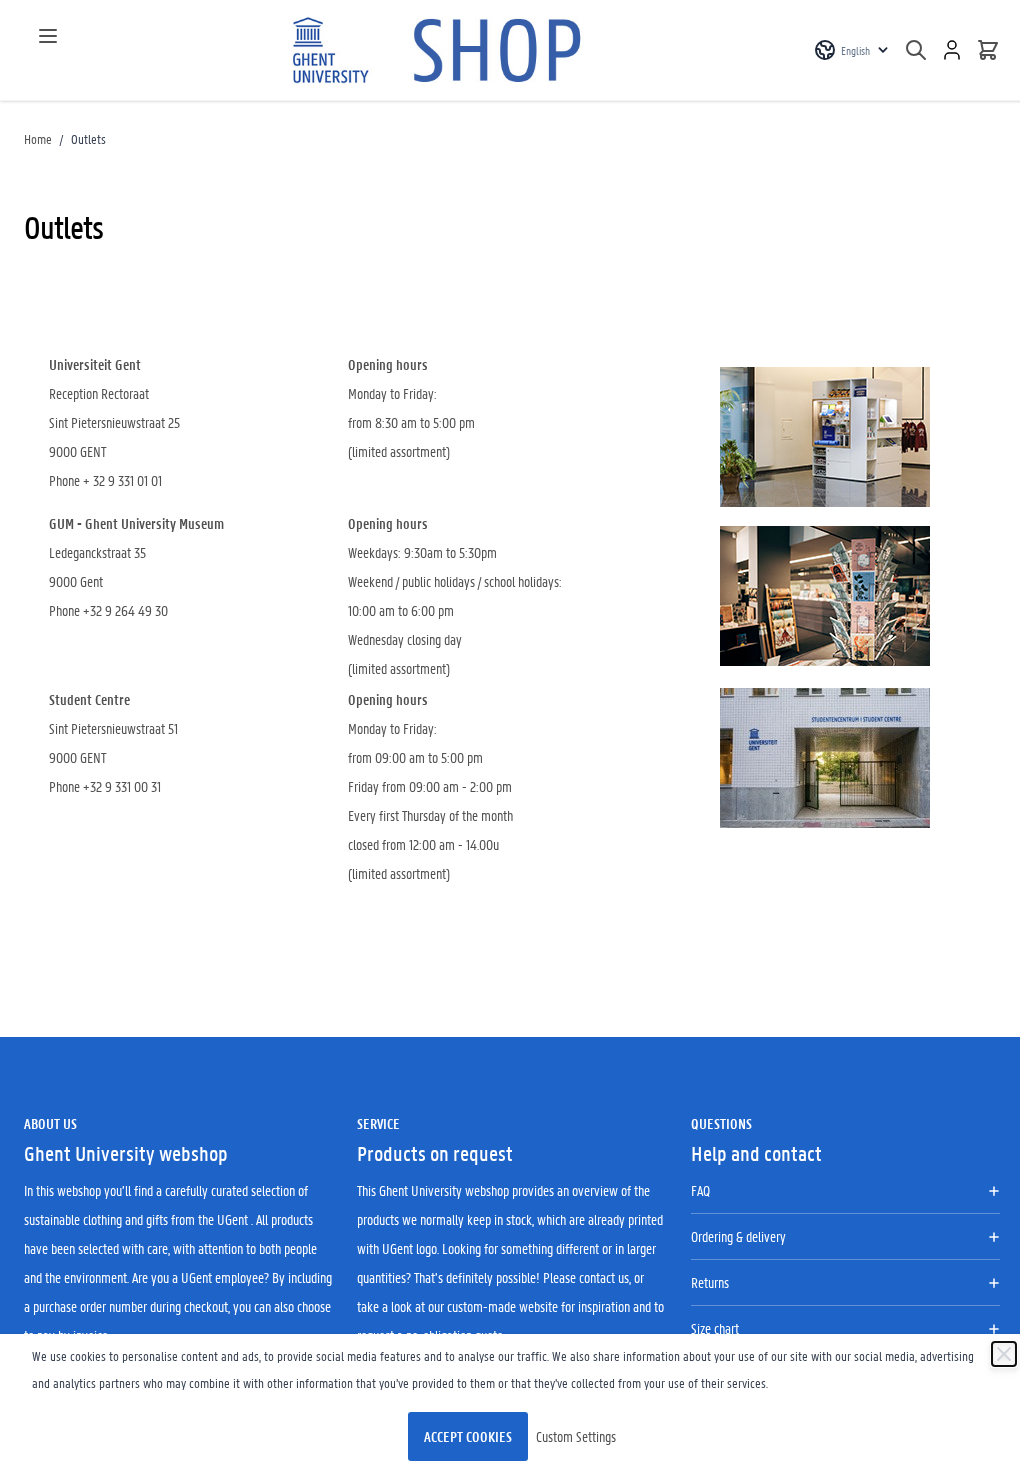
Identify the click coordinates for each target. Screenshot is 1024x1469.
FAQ (700, 1190)
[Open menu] (48, 36)
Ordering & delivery (738, 1236)
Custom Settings (576, 1436)
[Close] (1004, 1354)
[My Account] (952, 50)
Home (38, 138)
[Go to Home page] (441, 50)
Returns (710, 1282)
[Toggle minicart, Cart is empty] (988, 50)
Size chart (715, 1328)
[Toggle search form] (916, 50)
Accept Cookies (468, 1436)
